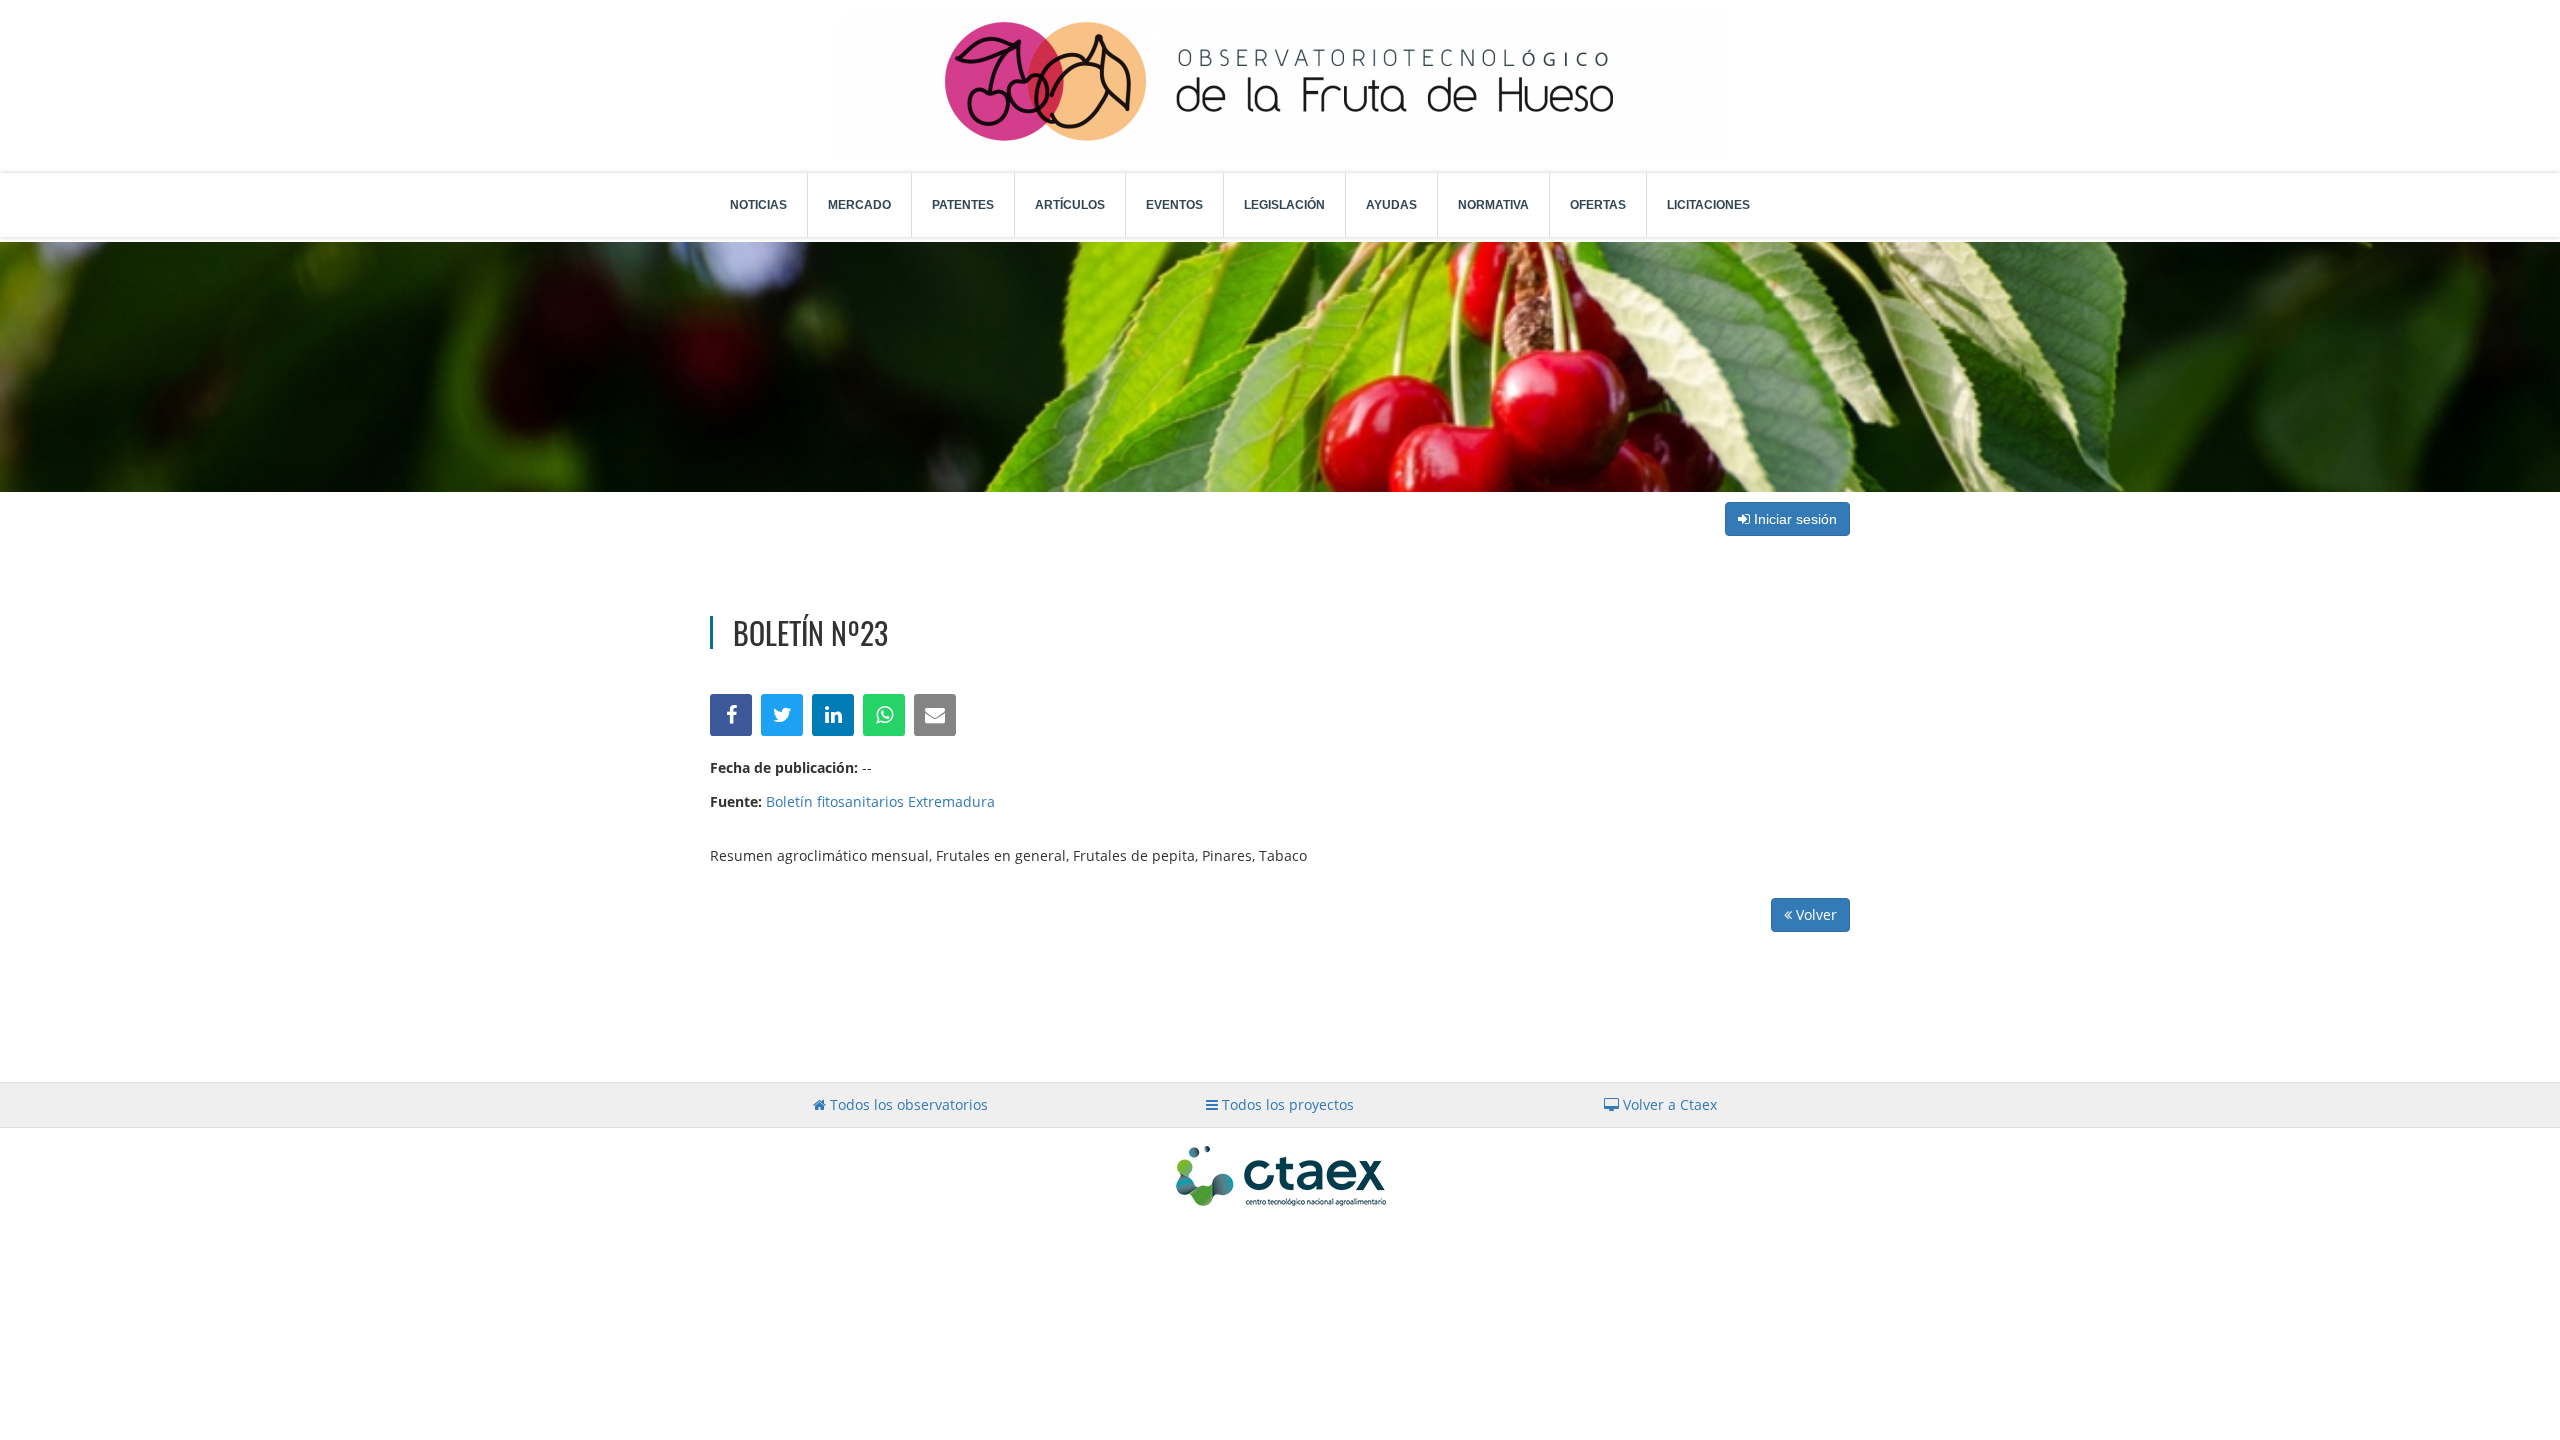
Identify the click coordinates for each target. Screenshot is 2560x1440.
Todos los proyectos (1286, 1104)
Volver (1814, 914)
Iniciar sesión (1793, 519)
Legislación (1284, 205)
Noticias (758, 205)
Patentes (963, 205)
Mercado (859, 205)
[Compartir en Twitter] (782, 715)
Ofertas (1598, 205)
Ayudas (1391, 205)
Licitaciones (1708, 205)
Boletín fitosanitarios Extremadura (880, 801)
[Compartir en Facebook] (731, 715)
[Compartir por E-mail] (935, 715)
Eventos (1174, 205)
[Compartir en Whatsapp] (884, 715)
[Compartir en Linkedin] (833, 715)
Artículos (1070, 205)
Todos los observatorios (907, 1104)
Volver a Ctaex (1668, 1104)
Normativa (1493, 205)
